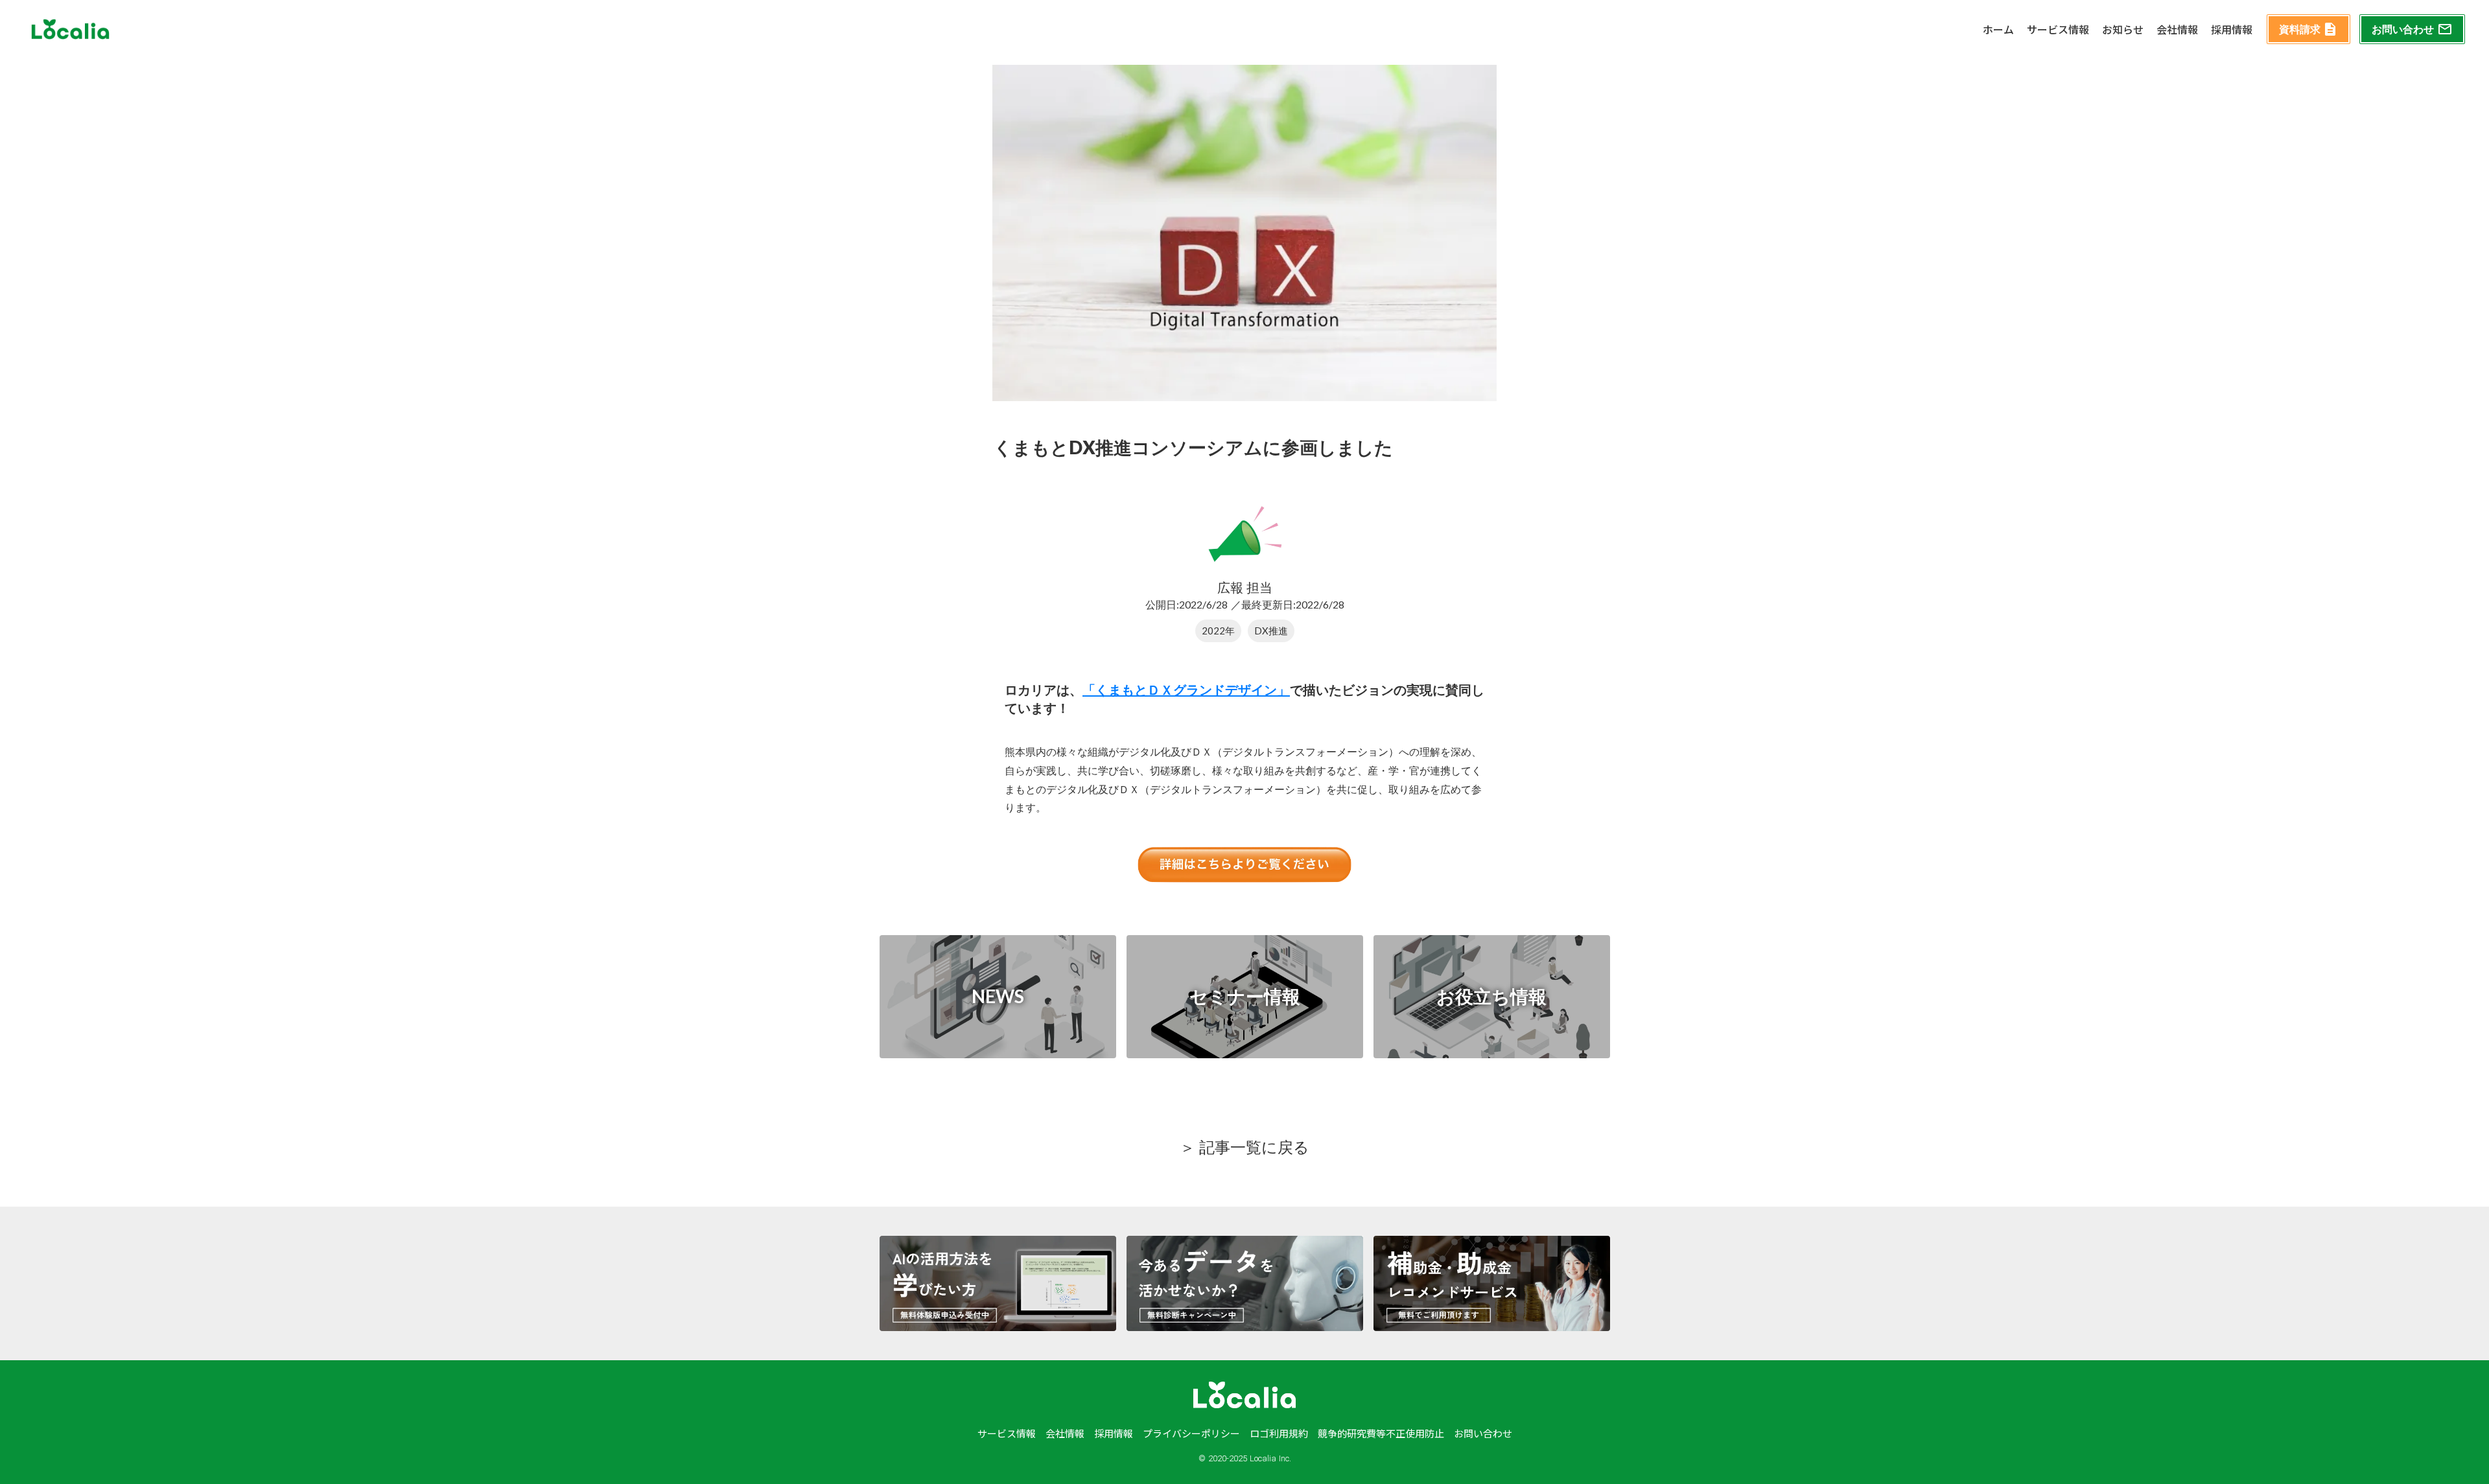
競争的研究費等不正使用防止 (1381, 1433)
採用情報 (2232, 29)
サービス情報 (2058, 29)
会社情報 (2177, 29)
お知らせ (2123, 29)
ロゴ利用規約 (1279, 1433)
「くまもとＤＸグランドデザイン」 (1186, 690)
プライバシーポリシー (1191, 1433)
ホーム (1998, 29)
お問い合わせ (1483, 1433)
